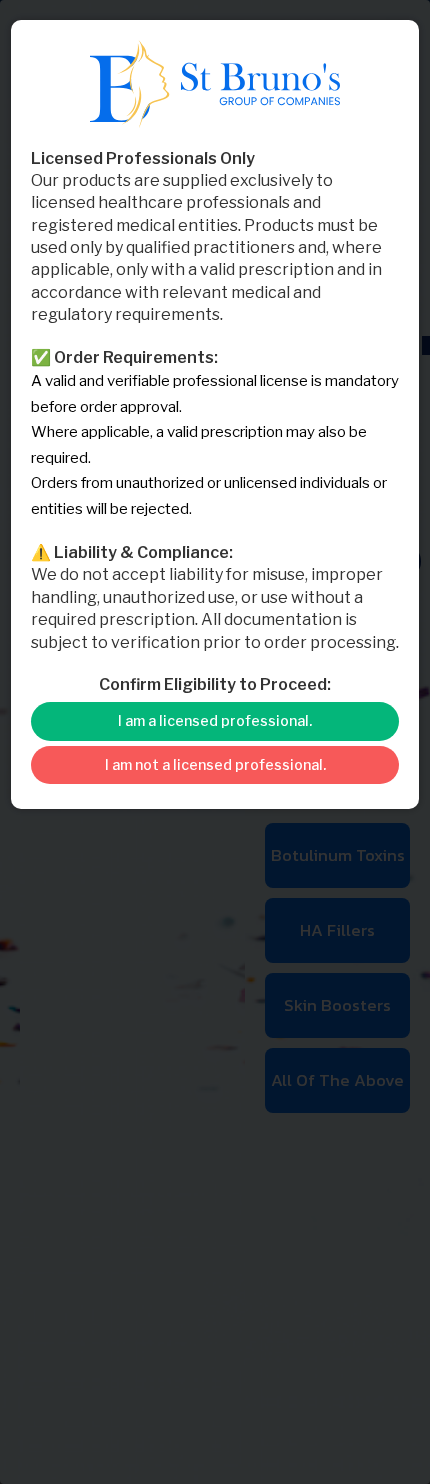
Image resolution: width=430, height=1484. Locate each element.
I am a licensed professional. (215, 720)
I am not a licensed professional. (215, 764)
